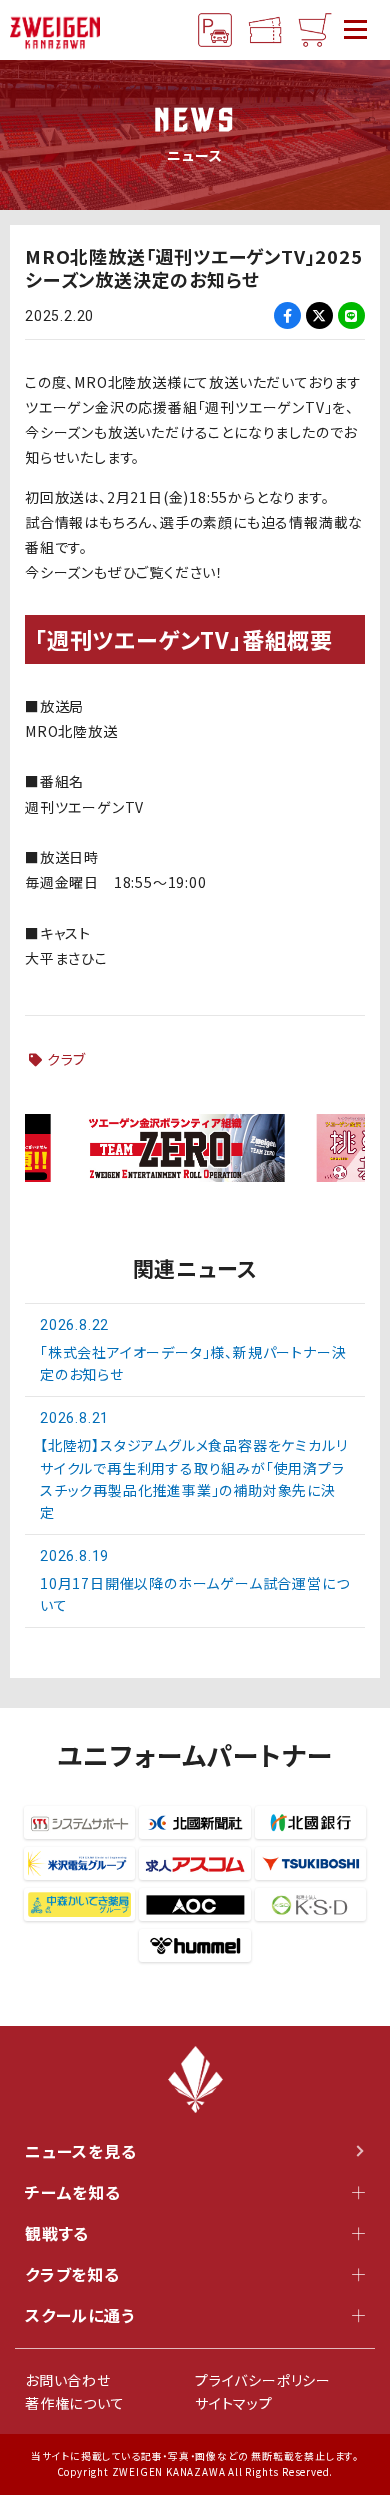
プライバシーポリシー (263, 2380)
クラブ (66, 1059)
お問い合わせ (68, 2380)
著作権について (75, 2403)
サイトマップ (234, 2403)
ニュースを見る (81, 2151)
